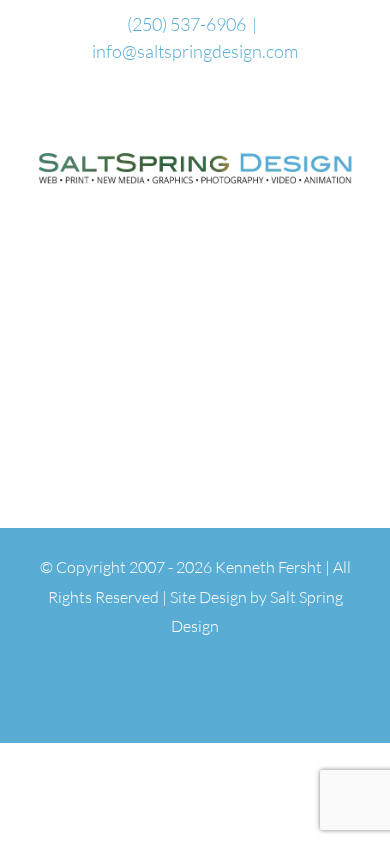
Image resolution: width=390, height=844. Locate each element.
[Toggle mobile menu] (352, 201)
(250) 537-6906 (186, 24)
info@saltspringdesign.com (195, 51)
